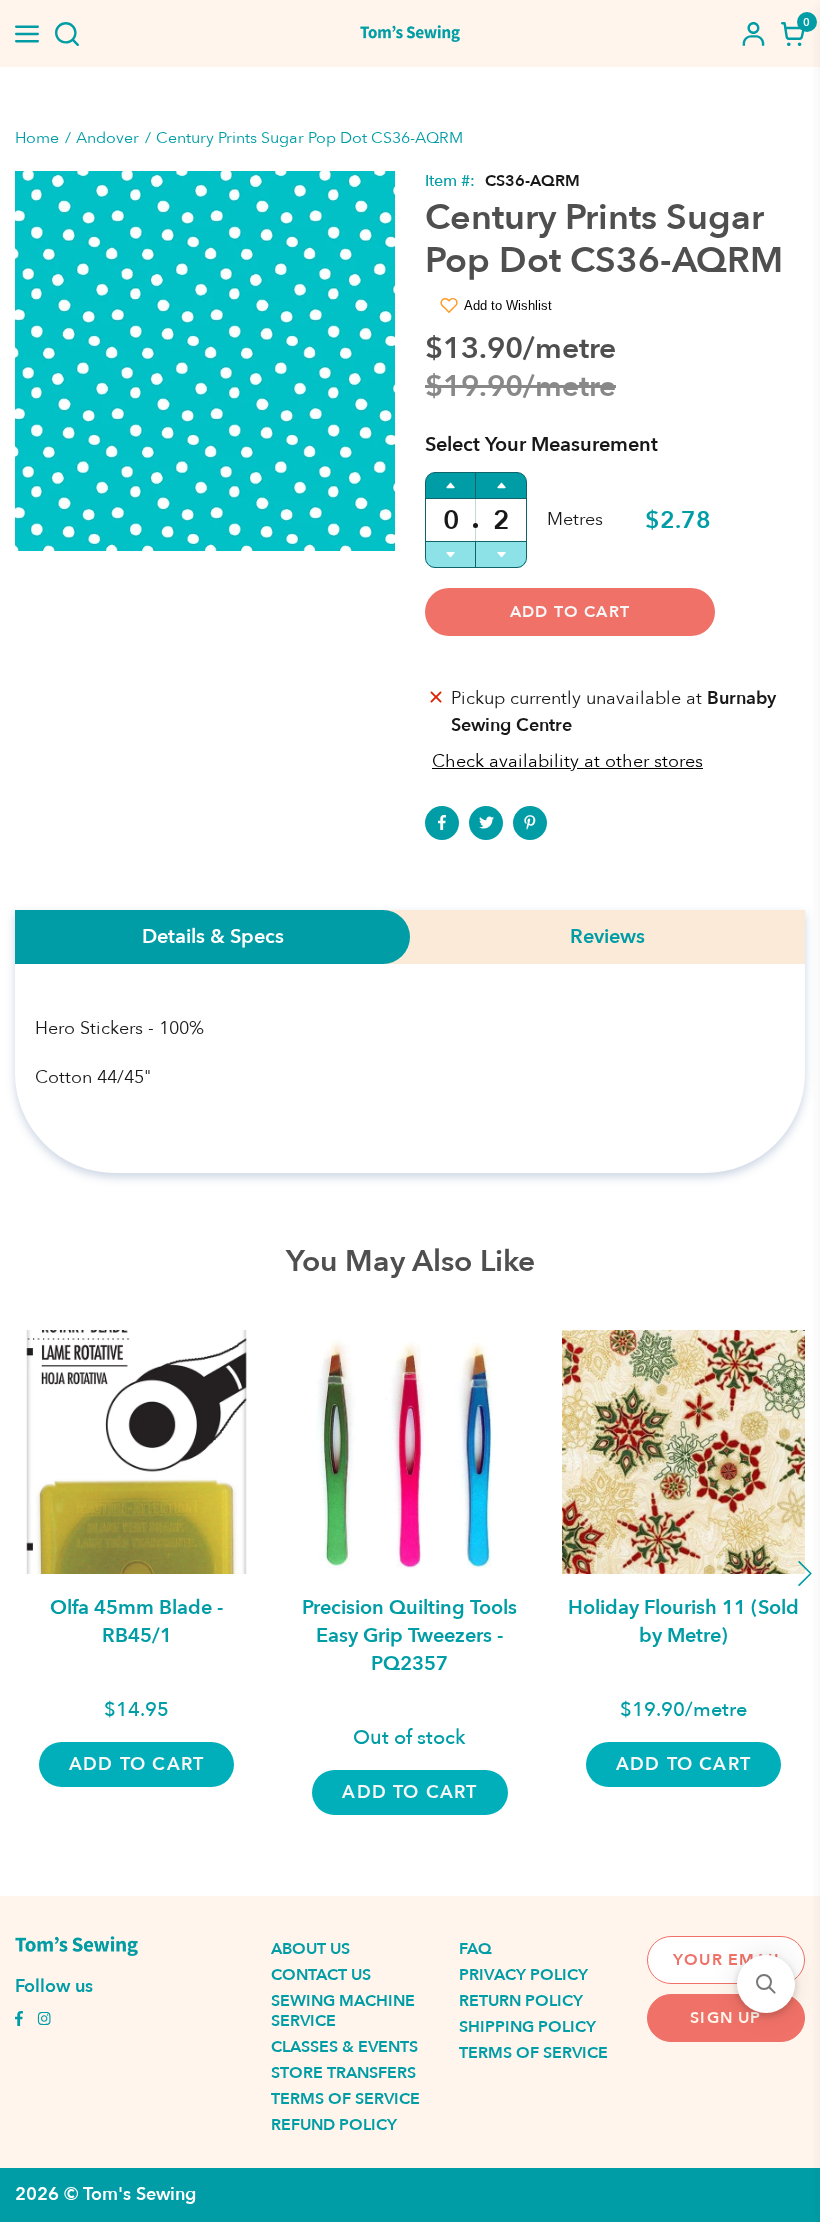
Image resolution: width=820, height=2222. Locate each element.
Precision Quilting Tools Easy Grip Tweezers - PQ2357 (409, 1635)
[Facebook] (442, 823)
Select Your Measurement (541, 444)
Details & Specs (213, 937)
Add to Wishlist (508, 305)
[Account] (753, 34)
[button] (766, 1984)
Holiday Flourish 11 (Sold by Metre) (683, 1621)
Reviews (607, 937)
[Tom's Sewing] (410, 33)
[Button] (67, 34)
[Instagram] (44, 2021)
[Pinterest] (530, 823)
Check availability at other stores (567, 761)
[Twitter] (486, 823)
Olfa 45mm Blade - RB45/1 (136, 1621)
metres (575, 519)
